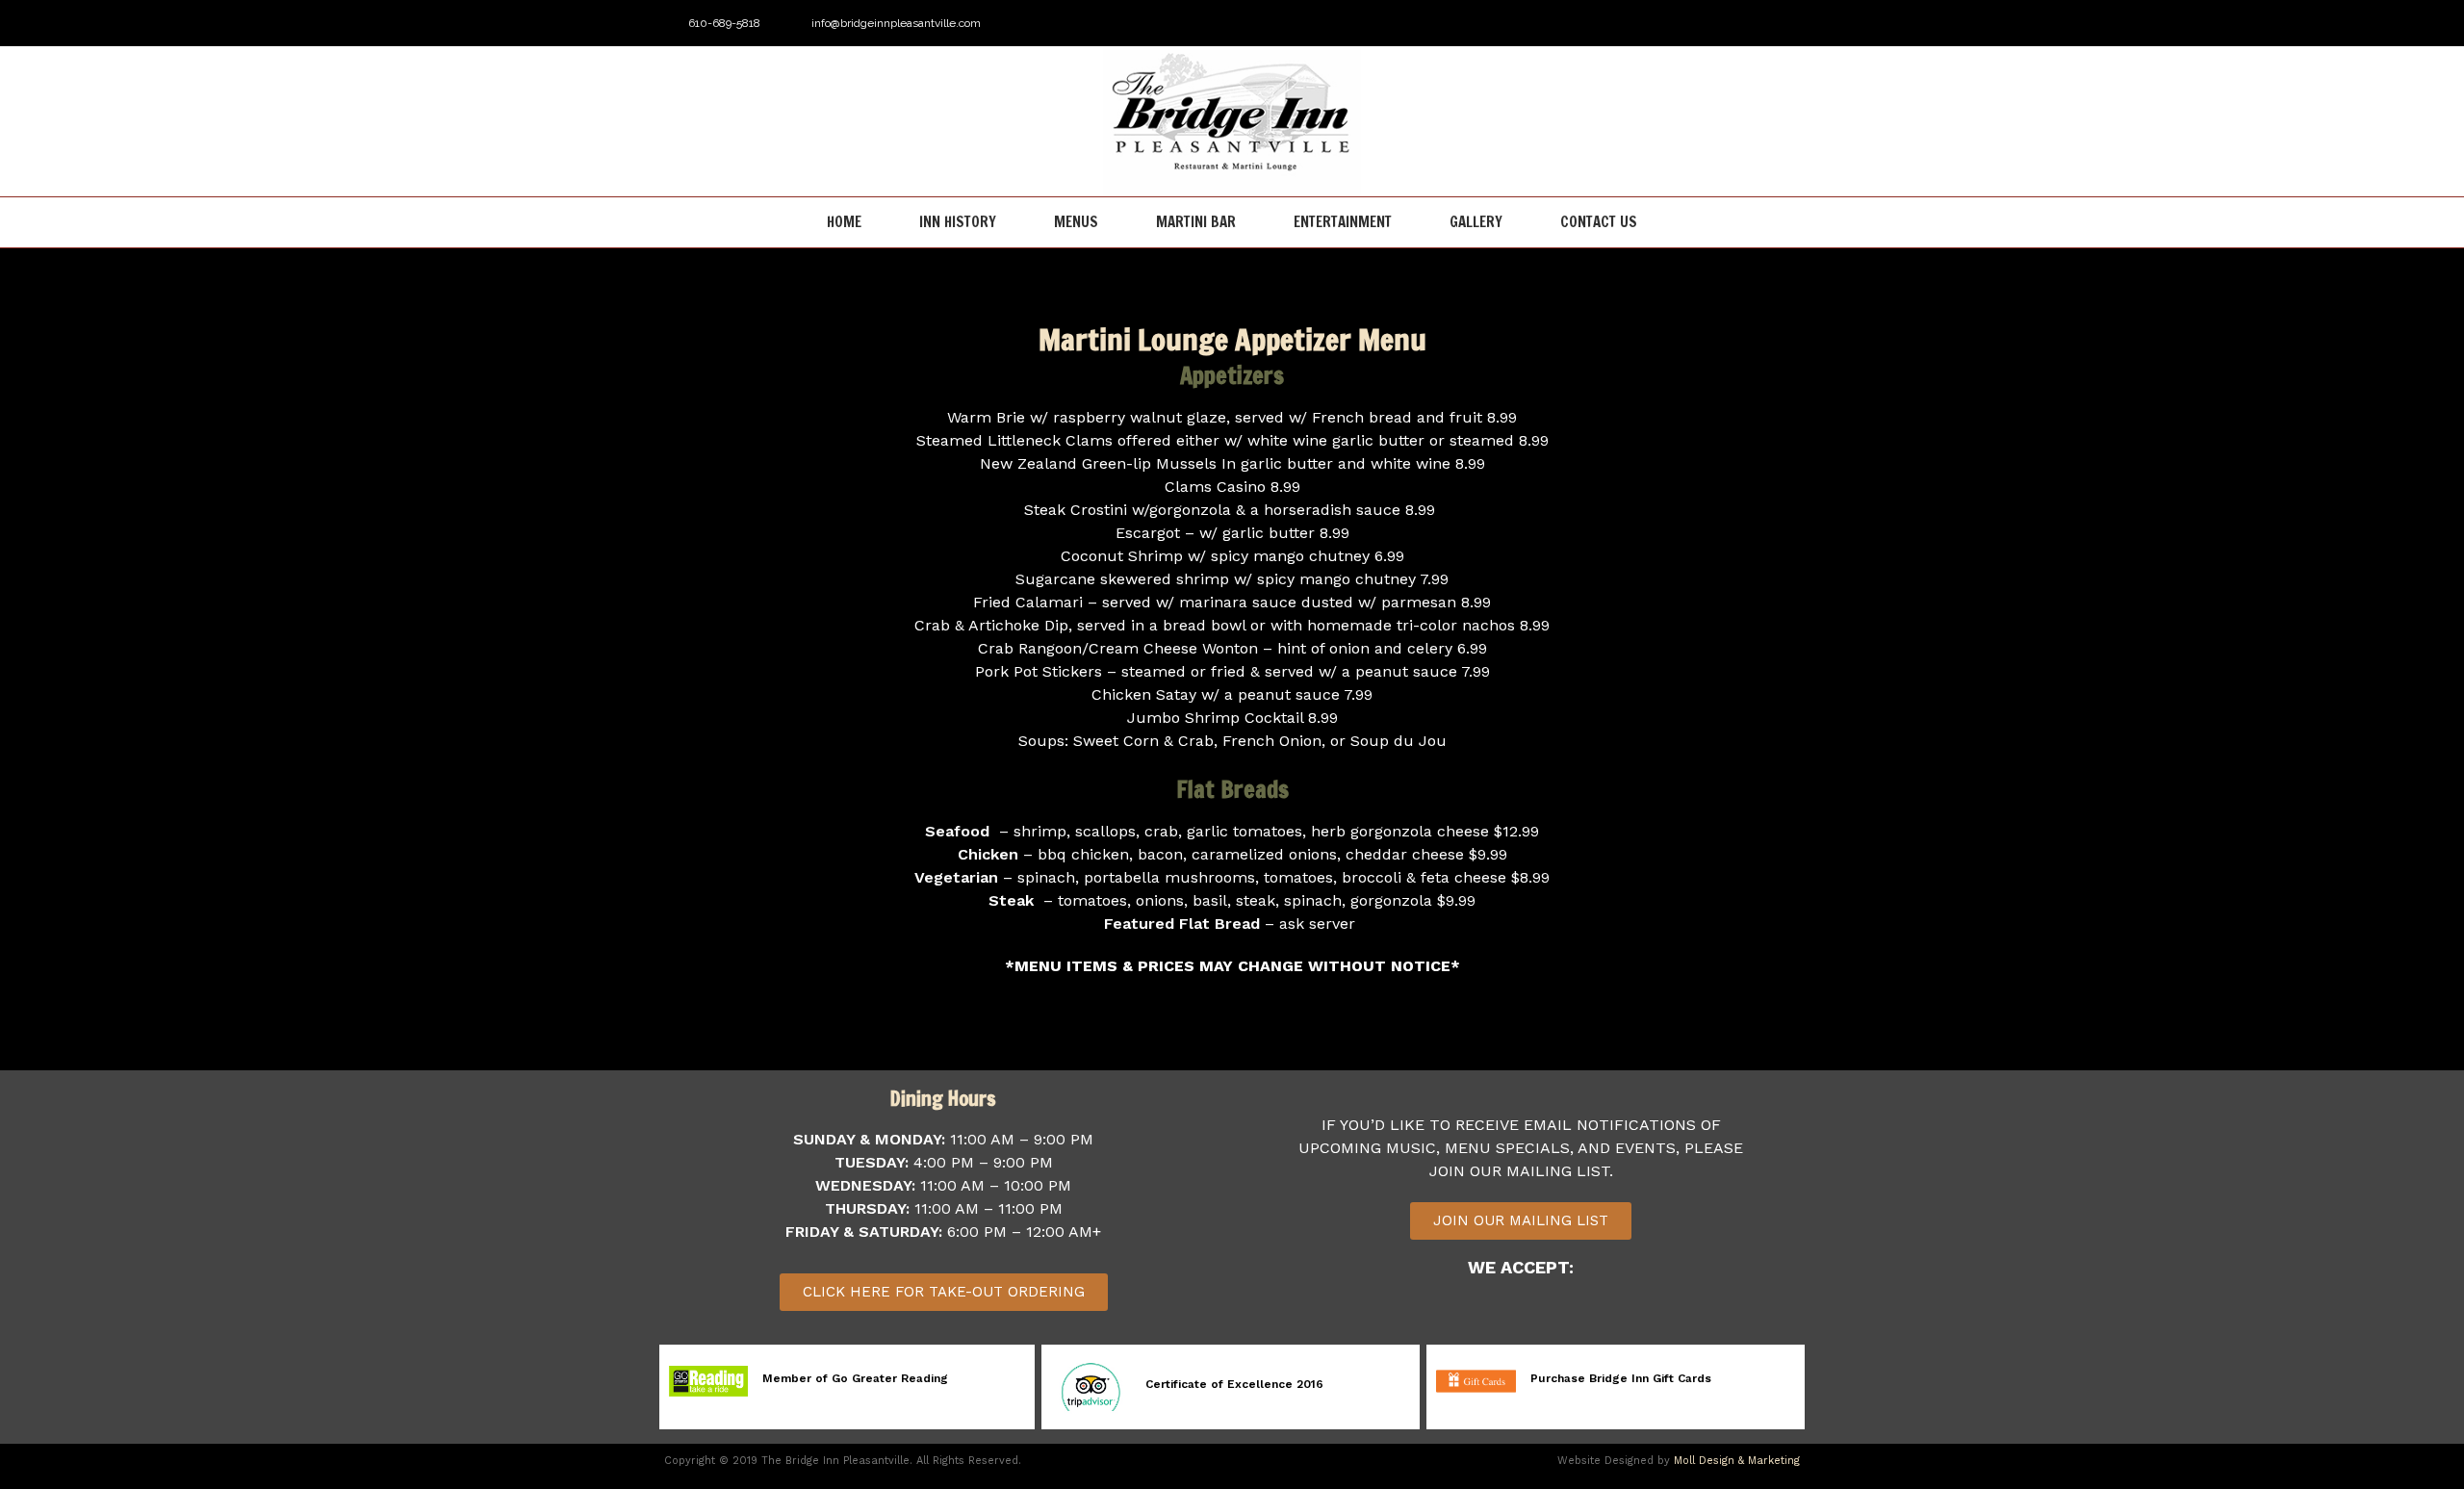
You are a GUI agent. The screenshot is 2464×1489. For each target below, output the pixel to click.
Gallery (1476, 222)
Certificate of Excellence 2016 (1234, 1384)
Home (844, 222)
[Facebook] (1755, 23)
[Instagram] (1786, 23)
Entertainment (1343, 222)
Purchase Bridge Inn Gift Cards (1621, 1378)
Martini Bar (1196, 222)
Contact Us (1599, 222)
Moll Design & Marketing (1737, 1461)
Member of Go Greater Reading (855, 1378)
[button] (1521, 1221)
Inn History (958, 222)
